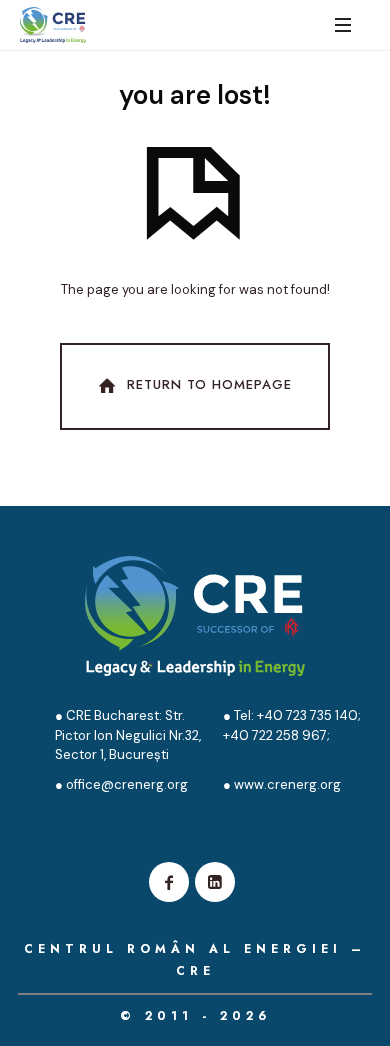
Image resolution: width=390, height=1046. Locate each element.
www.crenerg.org (287, 784)
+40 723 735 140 (306, 715)
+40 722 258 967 (275, 735)
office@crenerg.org (127, 784)
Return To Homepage (209, 384)
